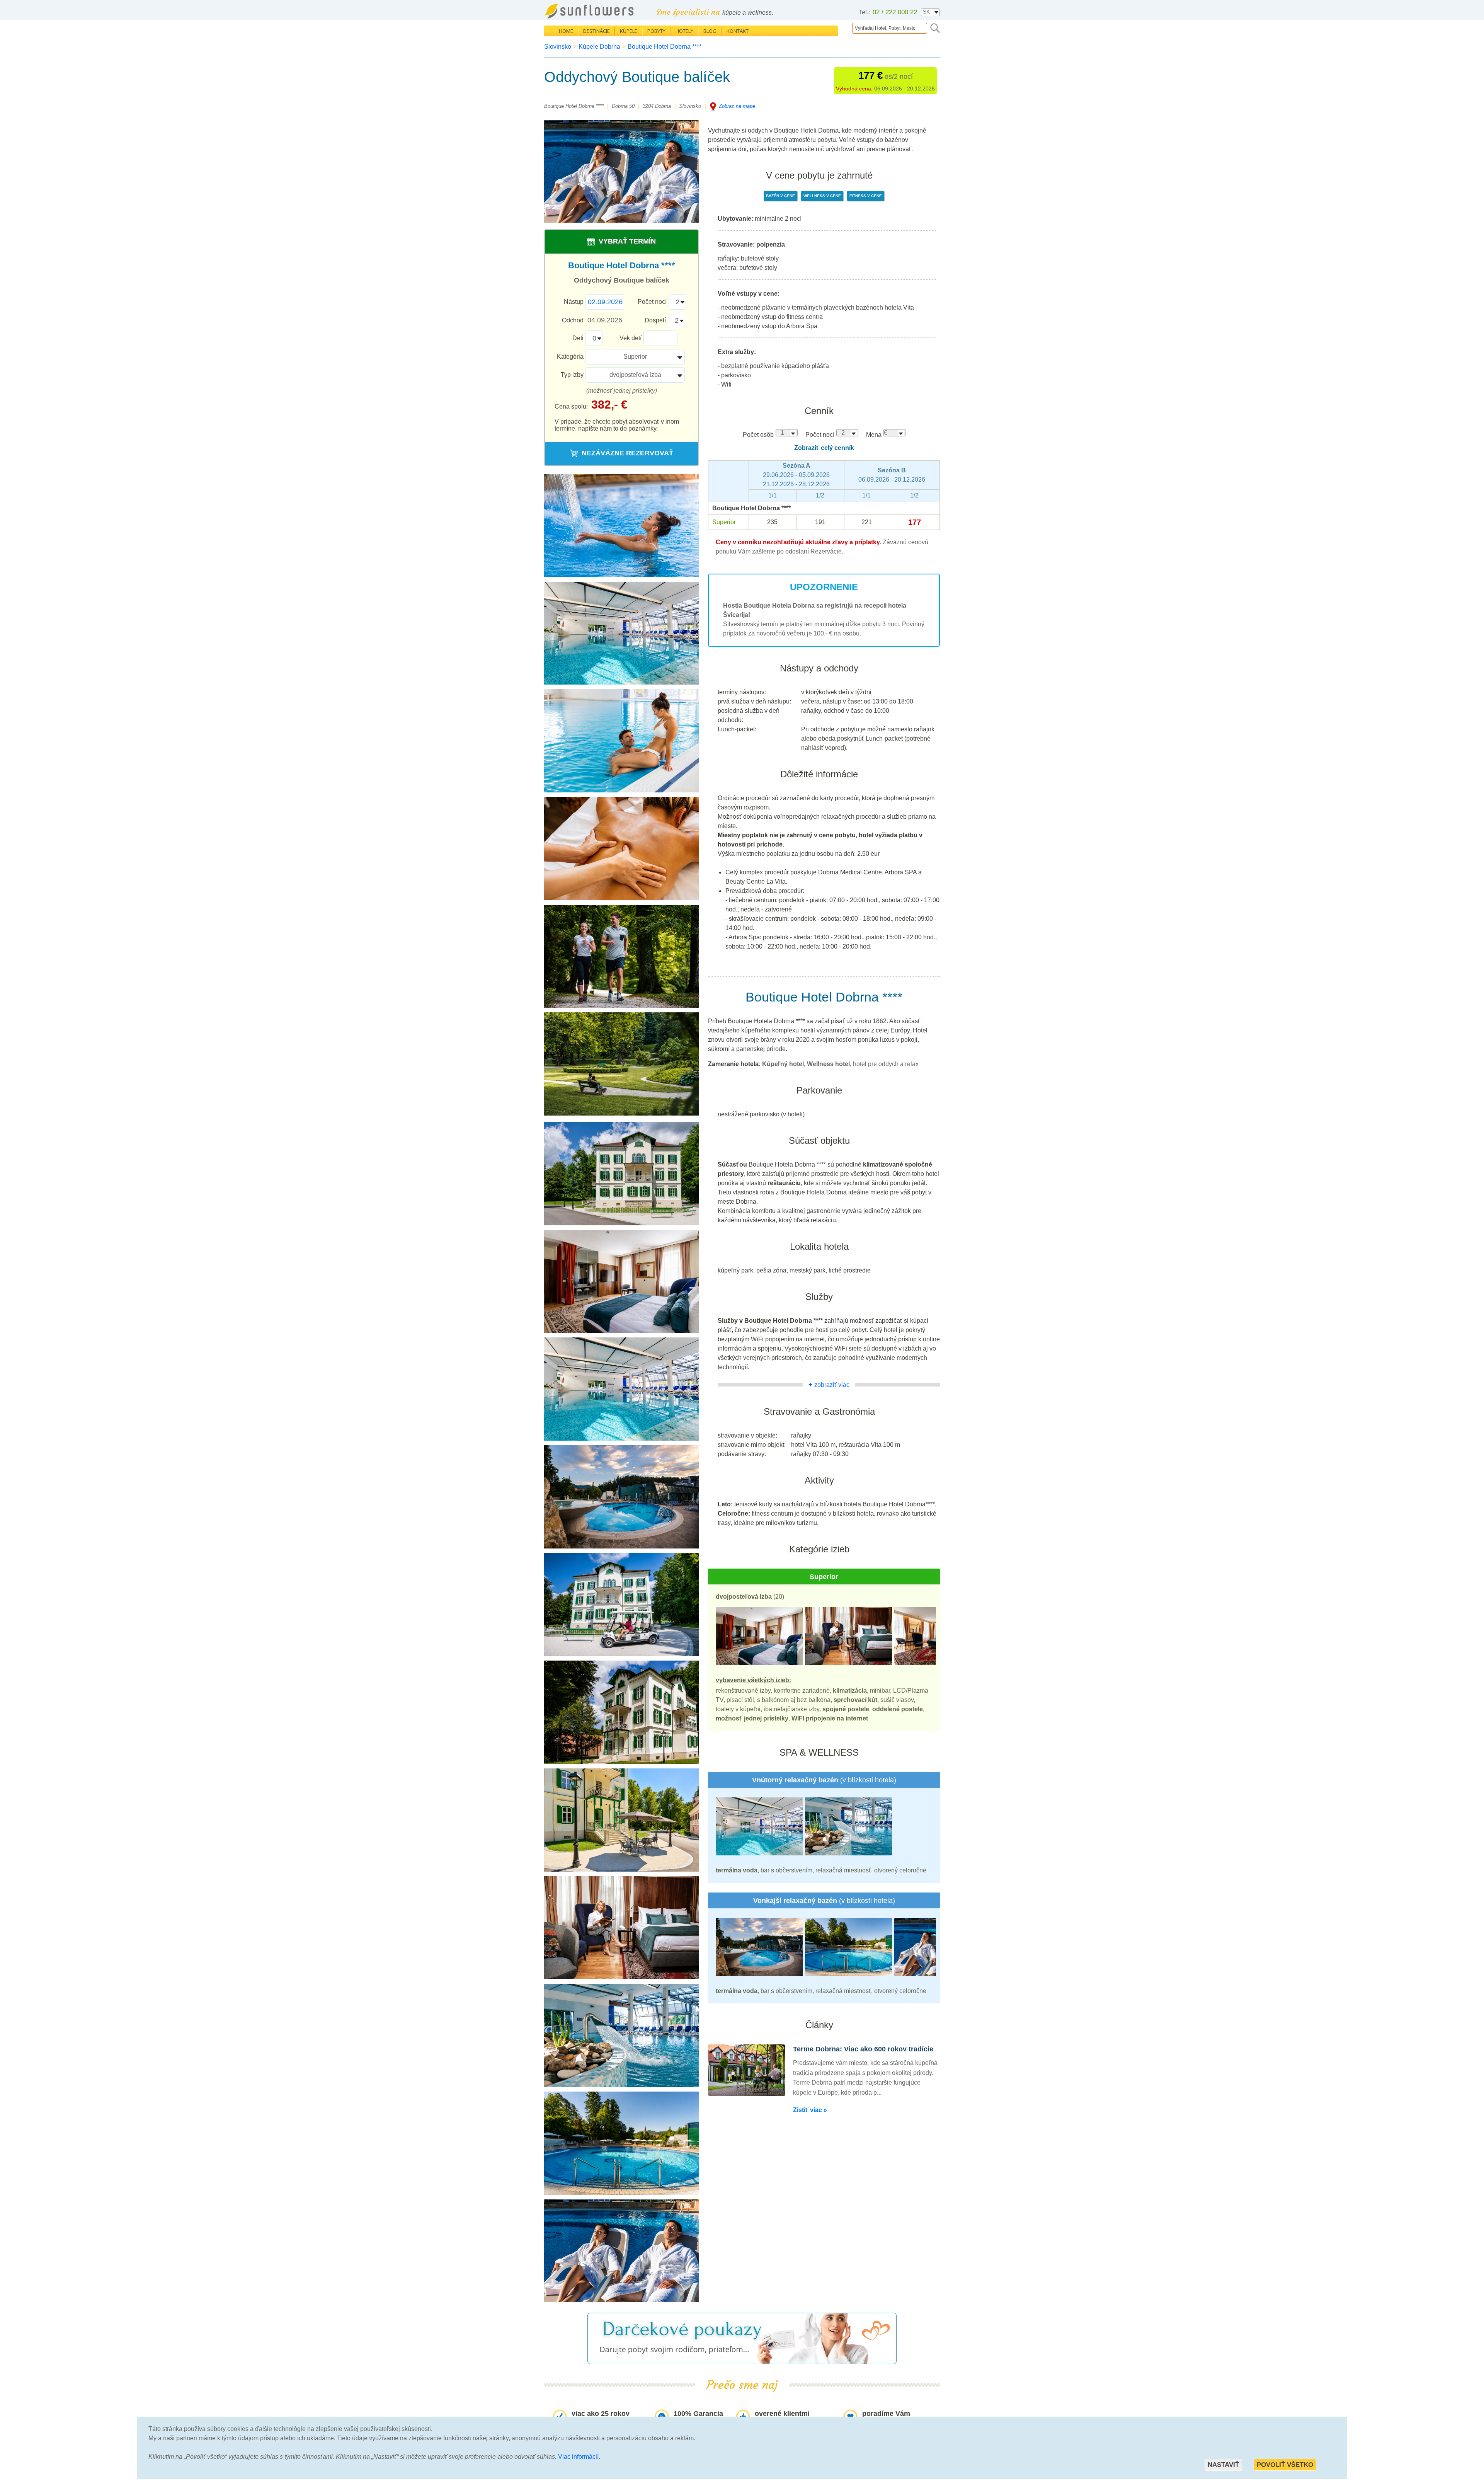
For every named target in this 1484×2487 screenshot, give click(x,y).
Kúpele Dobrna (599, 47)
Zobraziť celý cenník (824, 448)
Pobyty (656, 31)
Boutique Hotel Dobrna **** (665, 47)
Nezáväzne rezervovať (627, 453)
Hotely (684, 31)
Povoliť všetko (1285, 2465)
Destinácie (596, 31)
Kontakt (738, 31)
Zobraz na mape (737, 106)
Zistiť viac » (810, 2110)
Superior (635, 357)
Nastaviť (1223, 2465)
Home (566, 31)
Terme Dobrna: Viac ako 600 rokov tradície (863, 2049)
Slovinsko (558, 47)
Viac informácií (578, 2457)
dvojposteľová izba (635, 375)
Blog (710, 31)
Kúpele (629, 31)
